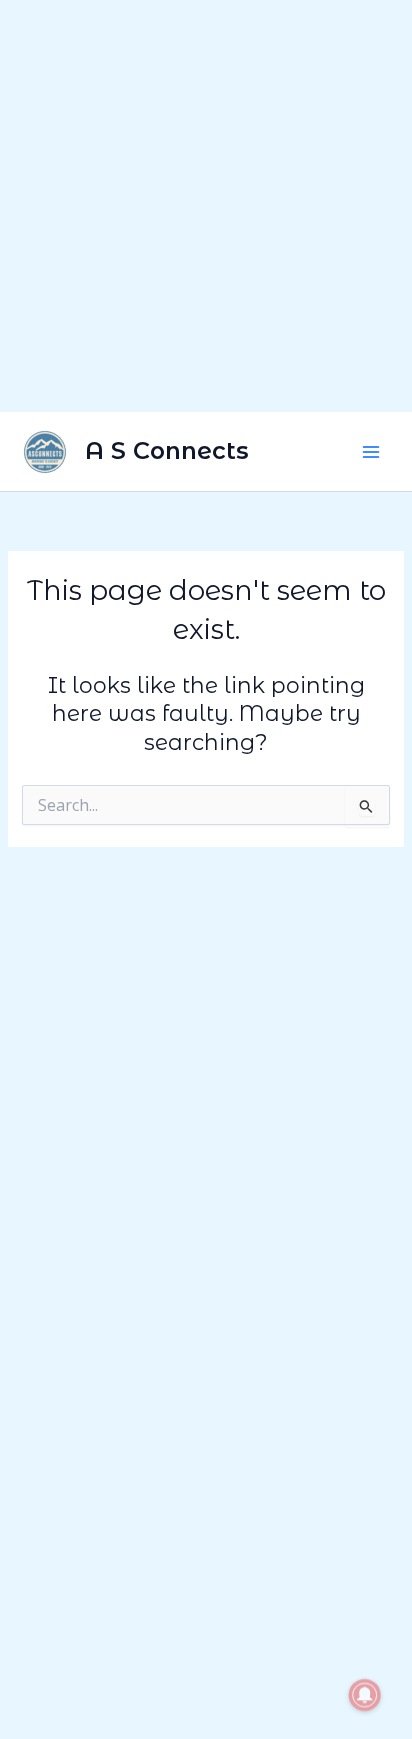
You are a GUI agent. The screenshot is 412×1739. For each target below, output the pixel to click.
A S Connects (167, 450)
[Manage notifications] (365, 1695)
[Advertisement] (206, 206)
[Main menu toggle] (371, 452)
